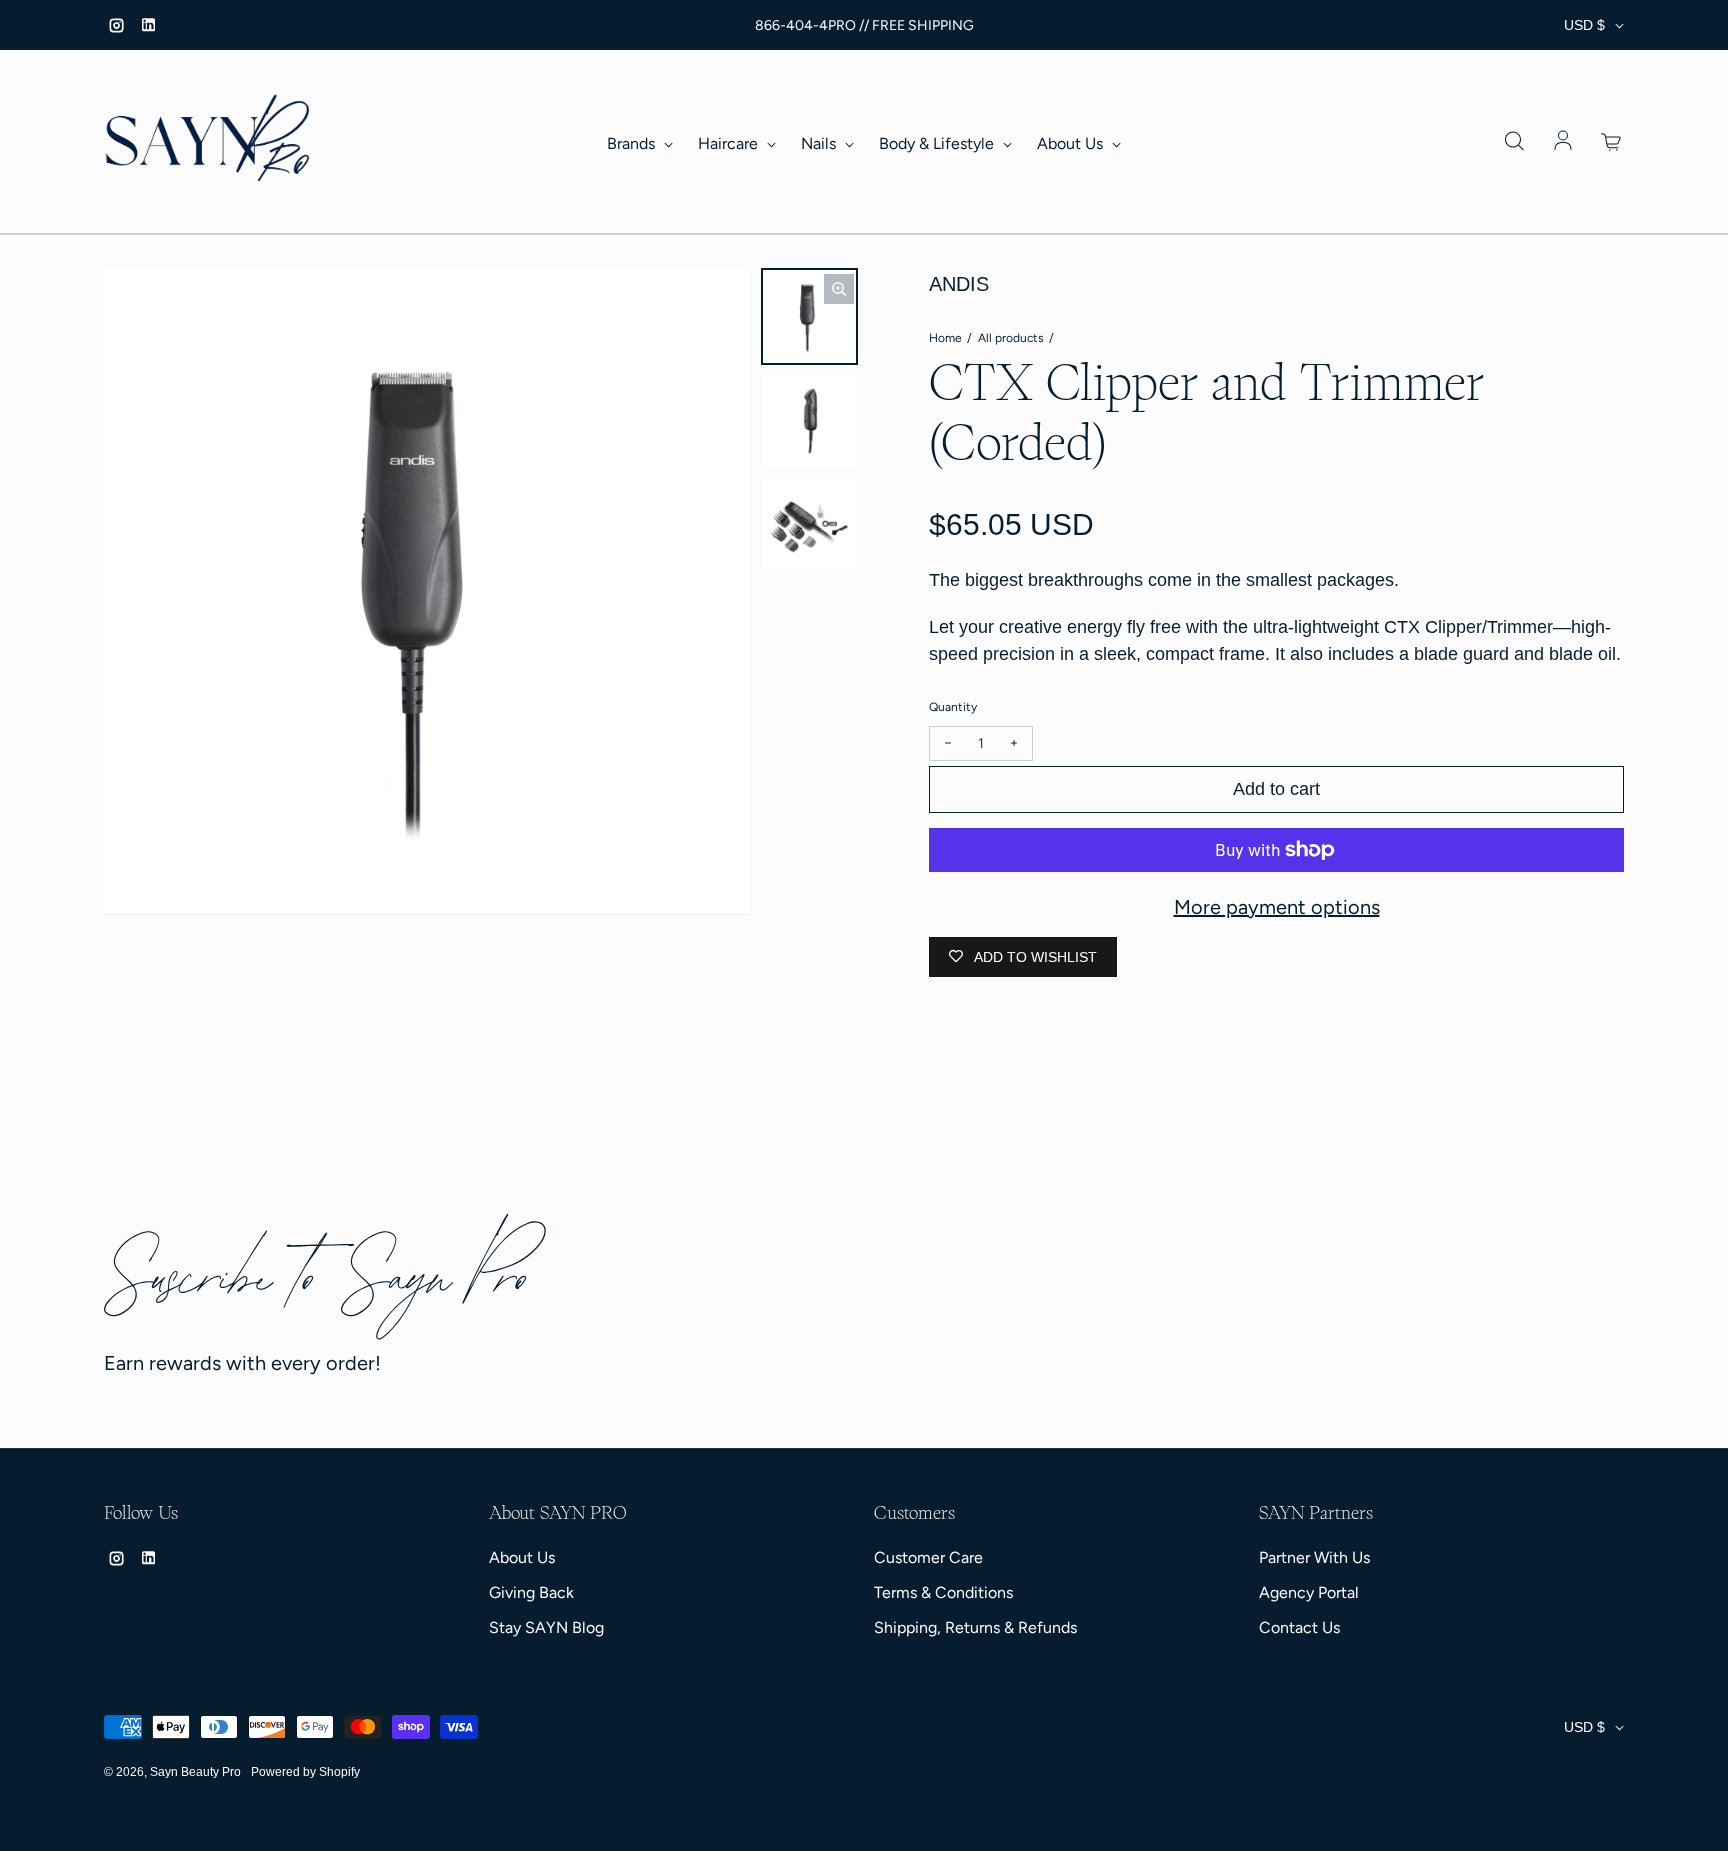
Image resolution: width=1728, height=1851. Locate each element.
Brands (633, 143)
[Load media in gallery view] (809, 316)
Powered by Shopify (305, 1772)
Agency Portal (1309, 1592)
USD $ (1584, 25)
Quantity (953, 707)
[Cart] (1612, 142)
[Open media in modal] (839, 289)
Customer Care (928, 1557)
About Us (1072, 143)
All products (1011, 338)
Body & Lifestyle (938, 143)
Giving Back (531, 1592)
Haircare (730, 143)
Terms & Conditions (943, 1592)
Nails (820, 143)
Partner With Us (1314, 1557)
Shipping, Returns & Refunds (975, 1627)
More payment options (1277, 907)
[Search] (1514, 142)
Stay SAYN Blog (546, 1627)
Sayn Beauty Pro (195, 1772)
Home (945, 338)
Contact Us (1299, 1627)
